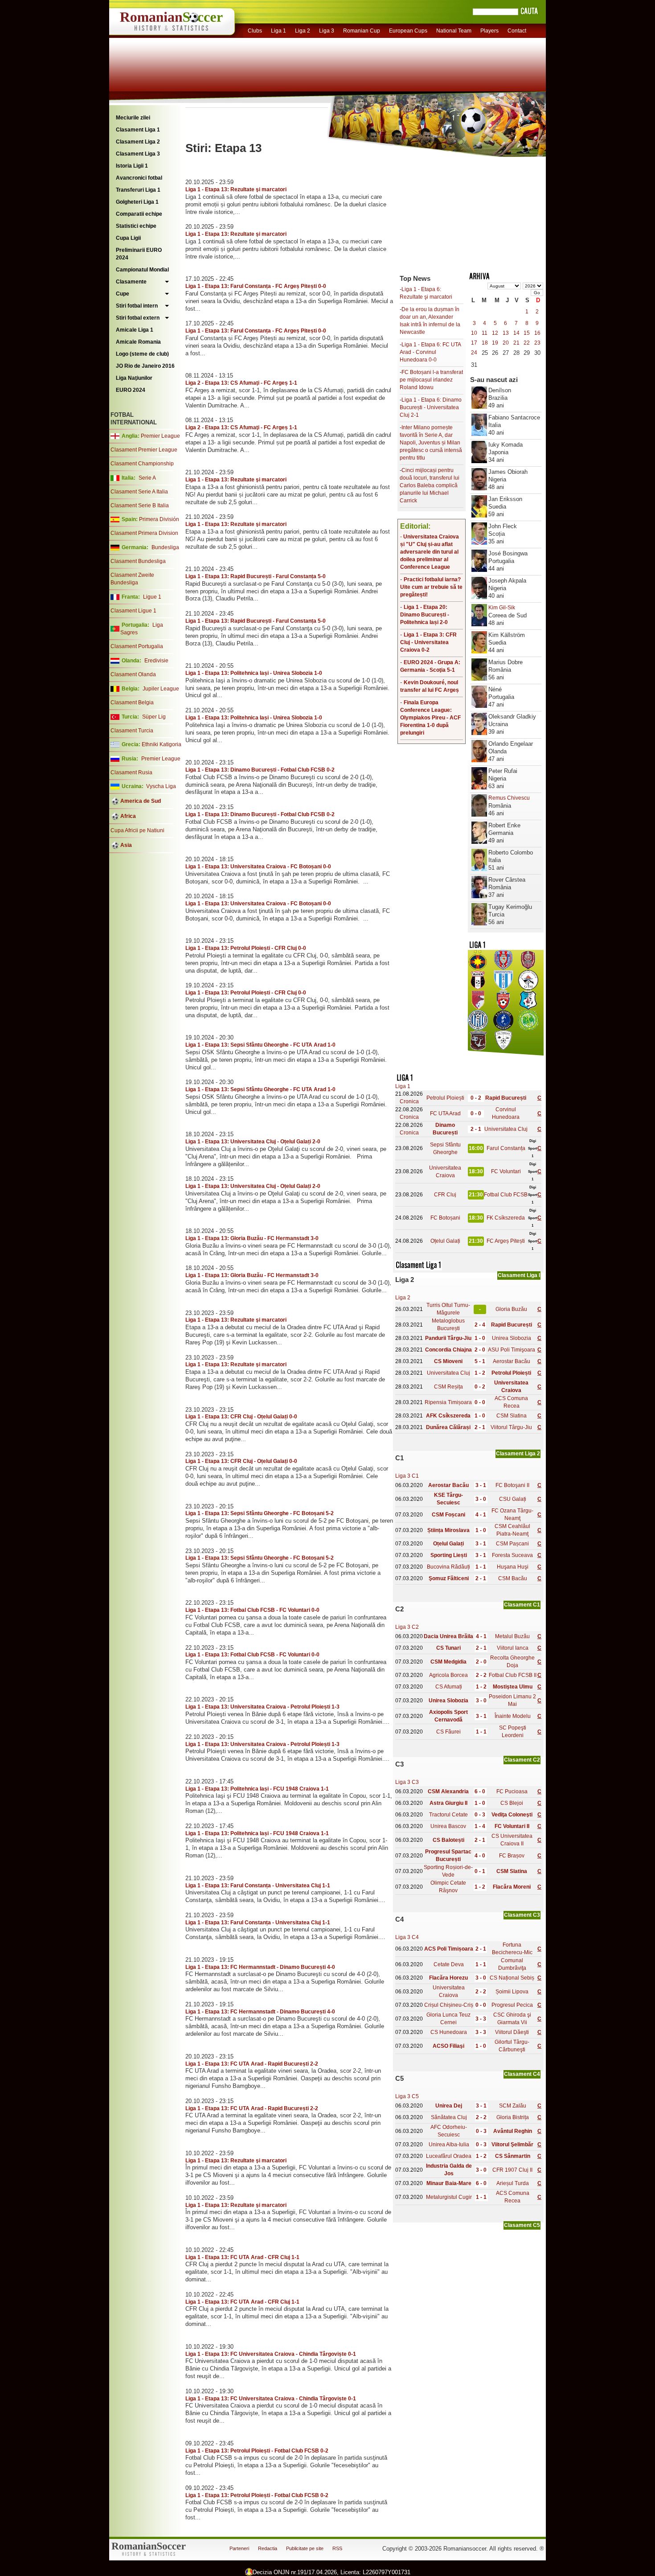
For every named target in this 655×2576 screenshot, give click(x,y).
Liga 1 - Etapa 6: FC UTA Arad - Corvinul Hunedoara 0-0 (430, 352)
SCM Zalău (513, 2106)
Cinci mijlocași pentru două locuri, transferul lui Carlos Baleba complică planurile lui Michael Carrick (430, 485)
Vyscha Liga (160, 786)
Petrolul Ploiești (445, 1098)
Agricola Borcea (448, 1675)
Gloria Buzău (511, 1309)
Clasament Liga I (519, 1275)
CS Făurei (448, 1732)
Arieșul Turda (513, 2183)
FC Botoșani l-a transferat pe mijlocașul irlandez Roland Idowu (431, 380)
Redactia (268, 2548)
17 (474, 343)
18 (485, 343)
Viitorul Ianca (513, 1648)
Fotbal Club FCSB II (513, 1675)
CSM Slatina (512, 1416)
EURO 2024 (131, 390)
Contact (517, 31)
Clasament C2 (522, 1760)
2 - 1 (476, 1129)
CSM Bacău (513, 1578)
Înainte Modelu (513, 1716)
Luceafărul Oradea (449, 2156)
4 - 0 (480, 1856)
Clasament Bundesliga (138, 561)
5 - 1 (480, 1361)
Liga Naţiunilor (134, 378)
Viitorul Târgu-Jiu (511, 1427)
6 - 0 (480, 1791)
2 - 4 (480, 1325)
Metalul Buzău (512, 1636)
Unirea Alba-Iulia (449, 2145)
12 (495, 333)
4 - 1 (481, 1515)
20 (506, 343)
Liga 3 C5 (407, 2096)
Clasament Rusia (131, 772)
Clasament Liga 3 (138, 154)
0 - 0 (476, 1113)
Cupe (123, 294)
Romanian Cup (362, 31)
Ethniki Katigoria (162, 744)
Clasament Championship (142, 464)
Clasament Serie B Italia (140, 505)
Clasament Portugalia (137, 646)
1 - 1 (481, 1567)
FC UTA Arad (445, 1113)
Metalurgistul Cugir (449, 2197)
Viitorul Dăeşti (512, 2032)
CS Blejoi (512, 1803)
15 (527, 333)
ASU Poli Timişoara (512, 1350)
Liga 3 (327, 31)
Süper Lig (154, 717)
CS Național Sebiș (512, 1978)
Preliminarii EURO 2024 (139, 254)
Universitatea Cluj (506, 1129)
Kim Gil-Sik (502, 608)
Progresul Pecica (512, 2005)
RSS (337, 2548)
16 (537, 333)
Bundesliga (165, 547)
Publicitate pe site (305, 2548)
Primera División (159, 519)
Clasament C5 (522, 2225)
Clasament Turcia (132, 731)
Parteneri (239, 2548)
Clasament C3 (522, 1915)
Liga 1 (278, 31)
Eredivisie (156, 661)
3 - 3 (481, 2019)
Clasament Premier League (144, 450)
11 (485, 333)
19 (495, 343)
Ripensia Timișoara (448, 1402)
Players (489, 31)
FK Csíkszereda (506, 1218)
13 (506, 333)
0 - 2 (476, 1098)
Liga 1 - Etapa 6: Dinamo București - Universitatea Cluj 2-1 (431, 407)
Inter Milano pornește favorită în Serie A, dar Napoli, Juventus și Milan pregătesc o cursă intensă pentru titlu (431, 443)
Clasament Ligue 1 (133, 611)
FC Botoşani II (512, 1485)
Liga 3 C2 (407, 1627)
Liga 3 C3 (407, 1782)
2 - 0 (480, 1350)
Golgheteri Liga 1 (137, 202)
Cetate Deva (449, 1964)
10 (474, 333)
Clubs (255, 31)
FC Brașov (512, 1856)
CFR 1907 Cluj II (512, 2170)
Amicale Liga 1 (135, 330)
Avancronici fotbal (139, 178)
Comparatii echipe (139, 214)
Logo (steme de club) (142, 354)
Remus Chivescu (509, 798)
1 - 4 (480, 1826)
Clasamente (131, 282)
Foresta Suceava (512, 1555)
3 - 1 (481, 1485)
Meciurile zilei (133, 118)
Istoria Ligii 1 (132, 166)
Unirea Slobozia (512, 1338)
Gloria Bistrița (513, 2117)
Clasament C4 (522, 2074)
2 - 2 (481, 1675)
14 (516, 333)
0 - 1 (480, 1871)
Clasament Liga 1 (138, 130)
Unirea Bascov (448, 1826)
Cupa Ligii (128, 238)
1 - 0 (480, 1338)
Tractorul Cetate (448, 1815)
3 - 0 (481, 1499)
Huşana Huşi (513, 1567)
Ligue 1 (152, 597)
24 (474, 353)
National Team (454, 31)
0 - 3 (480, 1815)
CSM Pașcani (512, 1544)
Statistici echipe (136, 226)
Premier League (160, 436)
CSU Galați (513, 1499)
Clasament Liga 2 (138, 142)
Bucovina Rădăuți (448, 1567)
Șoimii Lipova (512, 1992)
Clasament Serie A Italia (139, 492)
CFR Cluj (445, 1195)
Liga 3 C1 (407, 1476)
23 (537, 343)
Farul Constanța (506, 1148)
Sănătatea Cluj (449, 2117)
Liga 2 (303, 31)
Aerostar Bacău (512, 1361)
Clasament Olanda (133, 674)
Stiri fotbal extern (138, 318)
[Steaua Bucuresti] (478, 968)
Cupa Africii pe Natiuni (137, 830)
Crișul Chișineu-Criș (449, 2005)
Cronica (409, 1101)
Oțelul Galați (445, 1241)
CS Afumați (449, 1687)
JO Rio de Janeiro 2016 (145, 366)
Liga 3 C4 (407, 1937)
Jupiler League (161, 689)
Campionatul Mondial (142, 270)
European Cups (408, 31)
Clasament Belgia (132, 703)
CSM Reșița (448, 1387)
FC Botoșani (445, 1218)
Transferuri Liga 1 (138, 190)
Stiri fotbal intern (137, 306)
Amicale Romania (138, 342)
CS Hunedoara (449, 2032)
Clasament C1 (522, 1605)
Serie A (147, 478)
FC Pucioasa (512, 1791)
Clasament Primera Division (144, 533)
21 (516, 343)
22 (527, 343)
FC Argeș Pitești (506, 1241)
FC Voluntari (506, 1171)
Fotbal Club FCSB (506, 1195)
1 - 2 (480, 1373)
